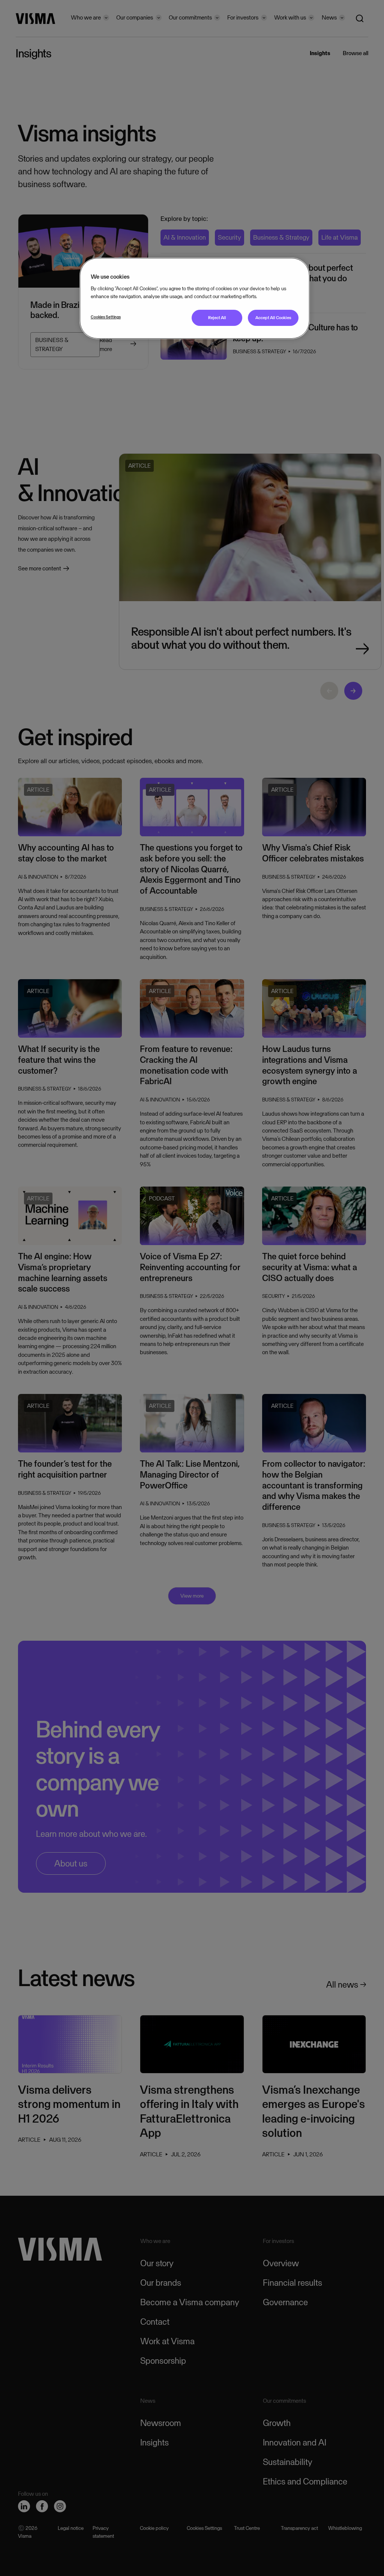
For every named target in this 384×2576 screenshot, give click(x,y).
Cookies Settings (106, 317)
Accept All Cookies (273, 318)
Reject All (217, 318)
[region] (195, 298)
